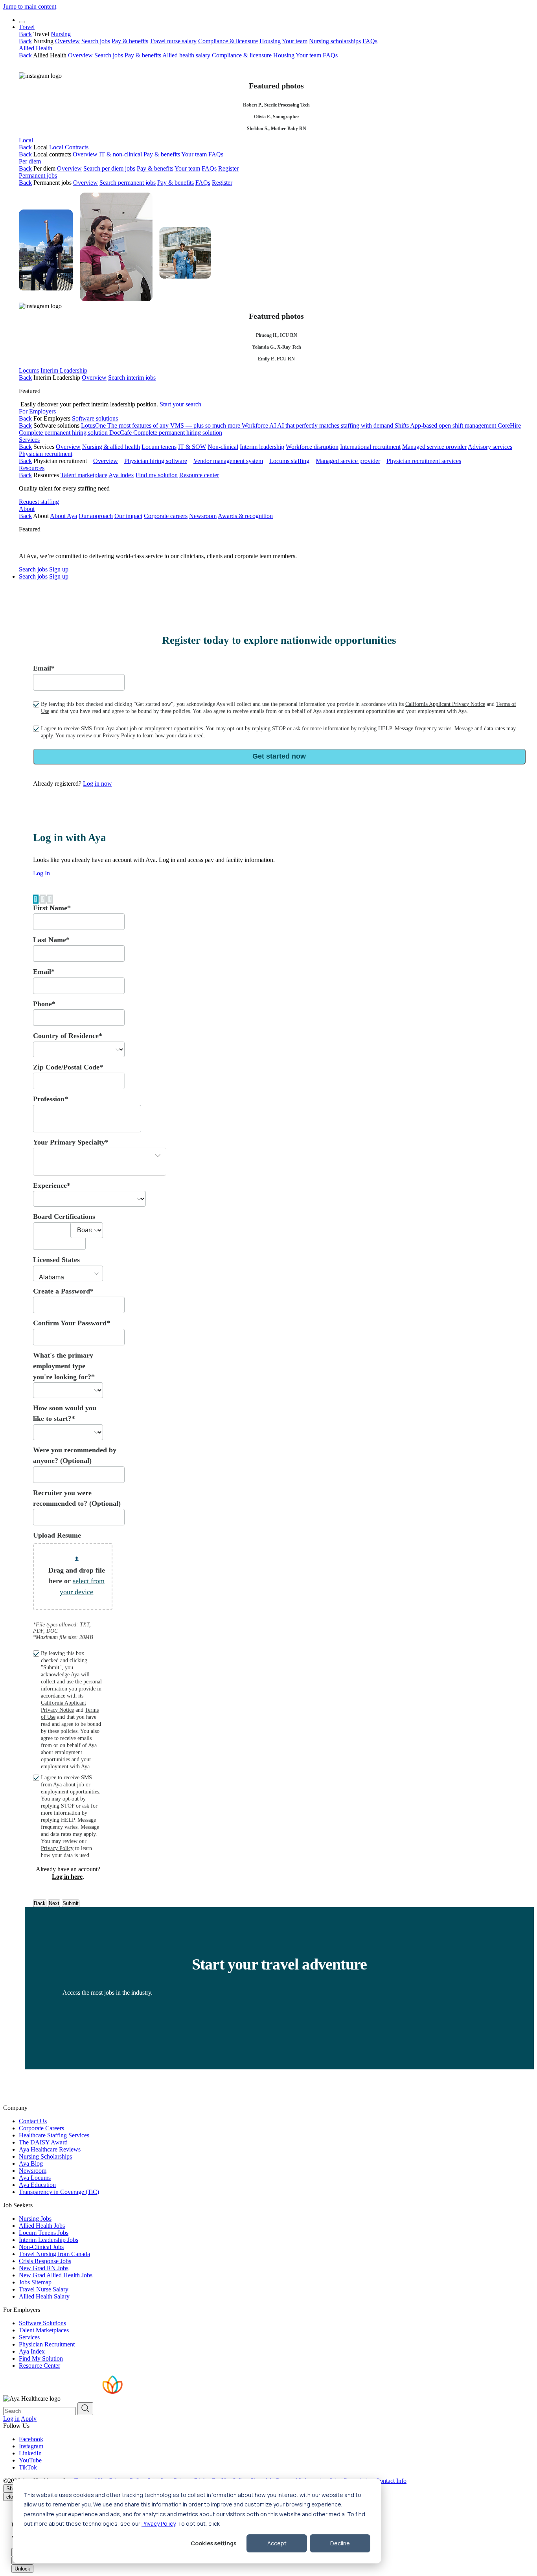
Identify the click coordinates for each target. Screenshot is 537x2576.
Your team (295, 41)
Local (26, 140)
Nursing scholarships (335, 41)
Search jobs (96, 41)
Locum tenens (159, 447)
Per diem (30, 161)
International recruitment (370, 447)
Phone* (44, 1004)
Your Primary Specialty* (71, 1142)
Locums (29, 370)
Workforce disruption (312, 447)
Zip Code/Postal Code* (68, 1067)
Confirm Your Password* (72, 1323)
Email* (44, 668)
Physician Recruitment (47, 2344)
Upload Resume (57, 1535)
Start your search (180, 404)
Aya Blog (31, 2164)
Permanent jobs (38, 175)
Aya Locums (35, 2178)
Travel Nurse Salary (44, 2289)
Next (54, 1903)
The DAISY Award (43, 2142)
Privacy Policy (158, 2524)
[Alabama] (68, 1278)
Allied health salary (186, 55)
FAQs (370, 41)
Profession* (51, 1099)
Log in (11, 2419)
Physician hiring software (156, 461)
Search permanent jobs (128, 183)
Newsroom (203, 516)
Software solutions (95, 418)
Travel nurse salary (173, 41)
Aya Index (32, 2351)
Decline (340, 2543)
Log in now (97, 784)
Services (29, 440)
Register (228, 168)
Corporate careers (166, 516)
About (27, 509)
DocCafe (166, 433)
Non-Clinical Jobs (41, 2247)
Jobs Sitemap (35, 2282)
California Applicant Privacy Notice (445, 704)
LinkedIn (30, 2453)
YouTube (30, 2460)
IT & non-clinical (120, 154)
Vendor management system (228, 461)
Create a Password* (63, 1291)
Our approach (96, 516)
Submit (71, 1903)
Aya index (121, 475)
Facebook (31, 2439)
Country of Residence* (68, 1036)
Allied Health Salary (44, 2296)
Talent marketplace (84, 475)
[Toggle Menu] (22, 22)
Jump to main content (30, 6)
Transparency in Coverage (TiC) (59, 2192)
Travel (27, 27)
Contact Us (33, 2121)
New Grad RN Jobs (44, 2268)
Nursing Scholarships (45, 2156)
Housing (270, 41)
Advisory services (490, 447)
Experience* (52, 1185)
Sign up (59, 569)
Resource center (199, 475)
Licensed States (56, 1260)
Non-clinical (223, 447)
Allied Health (36, 48)
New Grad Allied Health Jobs (56, 2275)
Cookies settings (213, 2543)
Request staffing (39, 502)
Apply (29, 2419)
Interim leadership (262, 447)
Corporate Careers (41, 2128)
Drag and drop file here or (77, 1581)
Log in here (67, 1877)
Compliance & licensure (228, 41)
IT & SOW (192, 447)
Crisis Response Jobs (45, 2261)
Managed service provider (434, 447)
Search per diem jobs (109, 168)
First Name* (52, 908)
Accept (277, 2543)
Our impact (128, 516)
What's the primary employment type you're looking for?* (64, 1366)
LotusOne (161, 425)
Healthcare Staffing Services (54, 2135)
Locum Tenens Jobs (44, 2233)
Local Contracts (69, 147)
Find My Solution (41, 2358)
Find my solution (157, 475)
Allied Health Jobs (42, 2226)
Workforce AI (317, 425)
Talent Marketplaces (44, 2330)
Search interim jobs (132, 378)
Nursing (61, 34)
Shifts (445, 425)
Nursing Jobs (35, 2219)
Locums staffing (289, 461)
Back (25, 34)
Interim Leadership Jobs (49, 2240)
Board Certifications (64, 1216)
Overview (67, 41)
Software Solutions (42, 2323)
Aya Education (37, 2185)
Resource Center (40, 2366)
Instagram (31, 2446)
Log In (41, 873)
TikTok (28, 2467)
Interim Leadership (64, 370)
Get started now (279, 756)
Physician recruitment (46, 454)
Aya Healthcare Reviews (50, 2149)
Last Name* (51, 940)
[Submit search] (85, 2409)
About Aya (63, 516)
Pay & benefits (130, 41)
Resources (32, 468)
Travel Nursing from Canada (54, 2254)
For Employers (37, 411)
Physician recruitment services (424, 461)
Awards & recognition (245, 516)
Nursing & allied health (111, 447)
